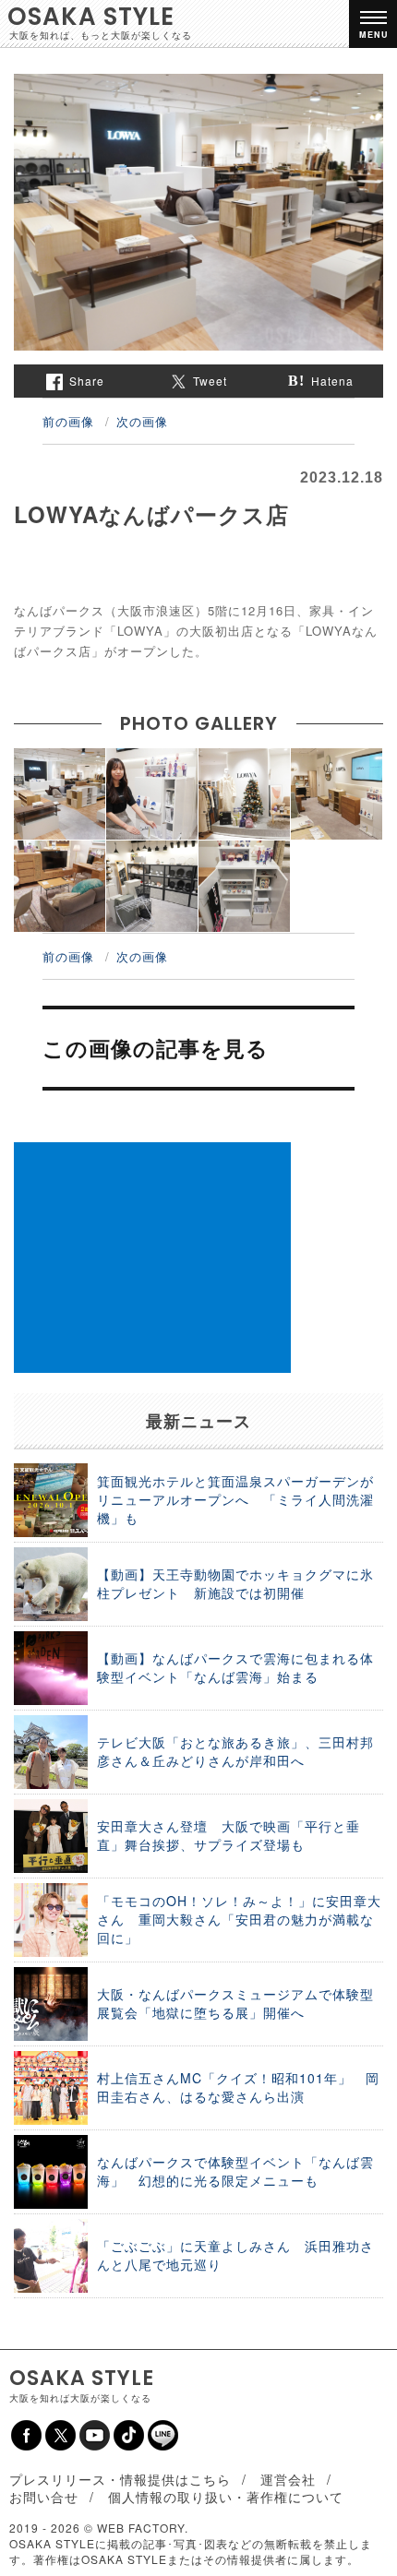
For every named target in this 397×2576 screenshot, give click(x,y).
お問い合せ (44, 2497)
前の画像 (68, 421)
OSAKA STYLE (91, 17)
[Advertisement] (152, 1258)
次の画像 (142, 421)
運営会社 (288, 2479)
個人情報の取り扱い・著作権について (226, 2497)
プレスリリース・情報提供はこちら (120, 2479)
